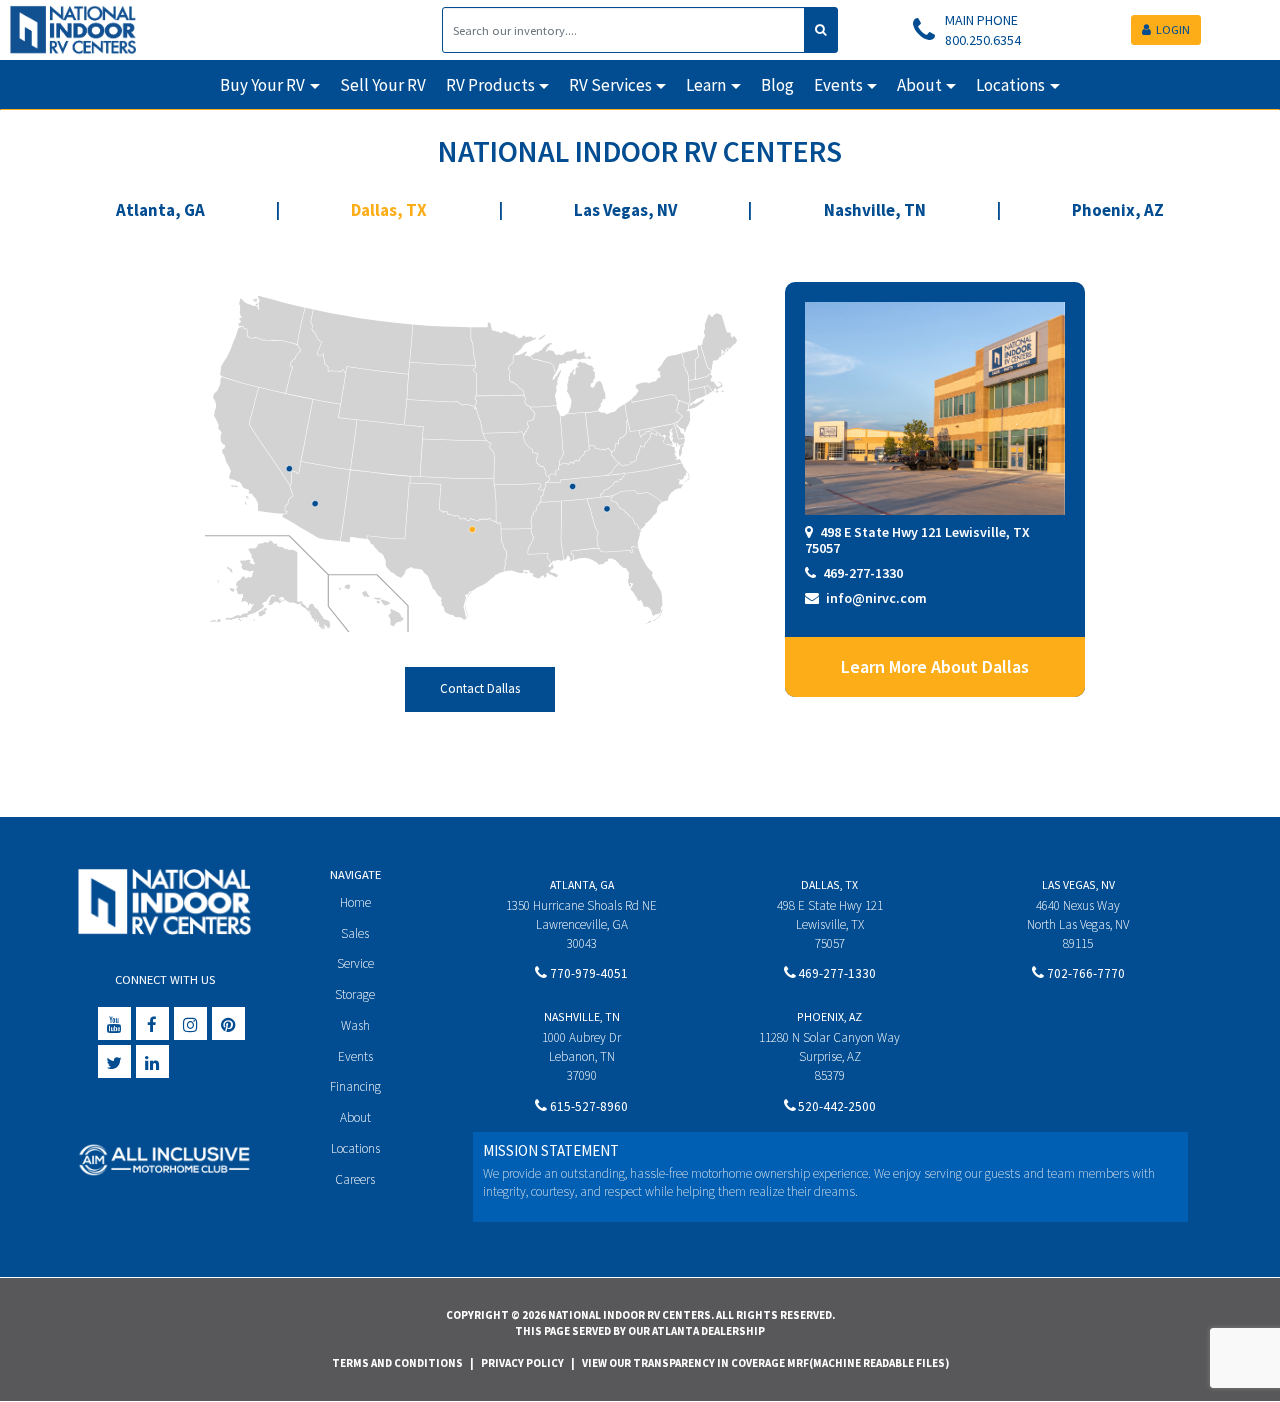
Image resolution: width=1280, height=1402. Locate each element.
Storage (355, 994)
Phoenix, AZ (1118, 210)
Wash (355, 1025)
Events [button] (838, 85)
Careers (355, 1179)
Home (355, 902)
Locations (355, 1148)
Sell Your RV (383, 85)
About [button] (919, 85)
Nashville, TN (875, 210)
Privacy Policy (522, 1363)
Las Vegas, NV (625, 210)
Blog (777, 85)
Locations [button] (1010, 85)
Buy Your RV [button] (262, 85)
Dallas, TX (389, 210)
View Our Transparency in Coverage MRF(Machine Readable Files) (765, 1363)
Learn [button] (706, 85)
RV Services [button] (610, 85)
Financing (355, 1086)
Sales (355, 933)
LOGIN (1173, 29)
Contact (480, 688)
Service (355, 963)
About (355, 1117)
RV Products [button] (490, 85)
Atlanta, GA (160, 210)
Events (355, 1056)
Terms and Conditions (397, 1363)
